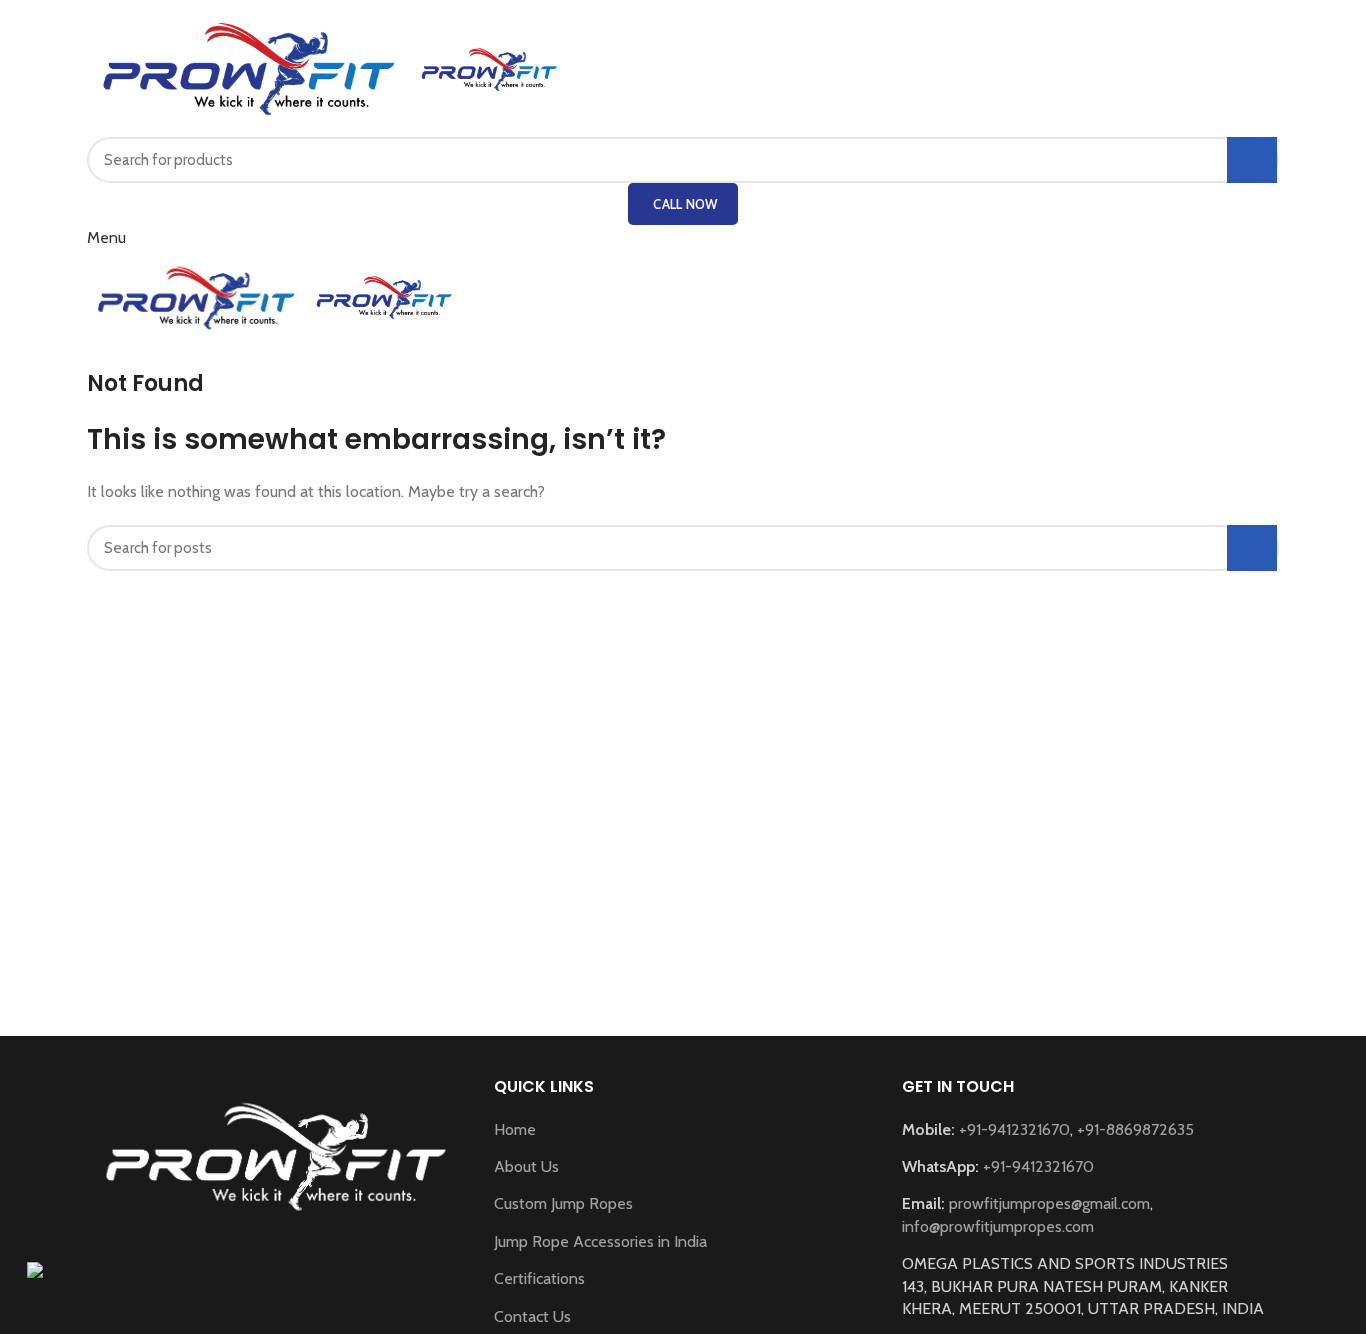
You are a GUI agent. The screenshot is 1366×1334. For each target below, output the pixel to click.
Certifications (539, 1278)
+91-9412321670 (1014, 1129)
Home (515, 1129)
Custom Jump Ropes (563, 1203)
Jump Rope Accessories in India (600, 1241)
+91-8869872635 (1135, 1129)
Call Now (685, 204)
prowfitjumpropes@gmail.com (1049, 1203)
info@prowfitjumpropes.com (998, 1226)
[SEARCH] (1252, 160)
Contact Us (532, 1316)
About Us (526, 1166)
